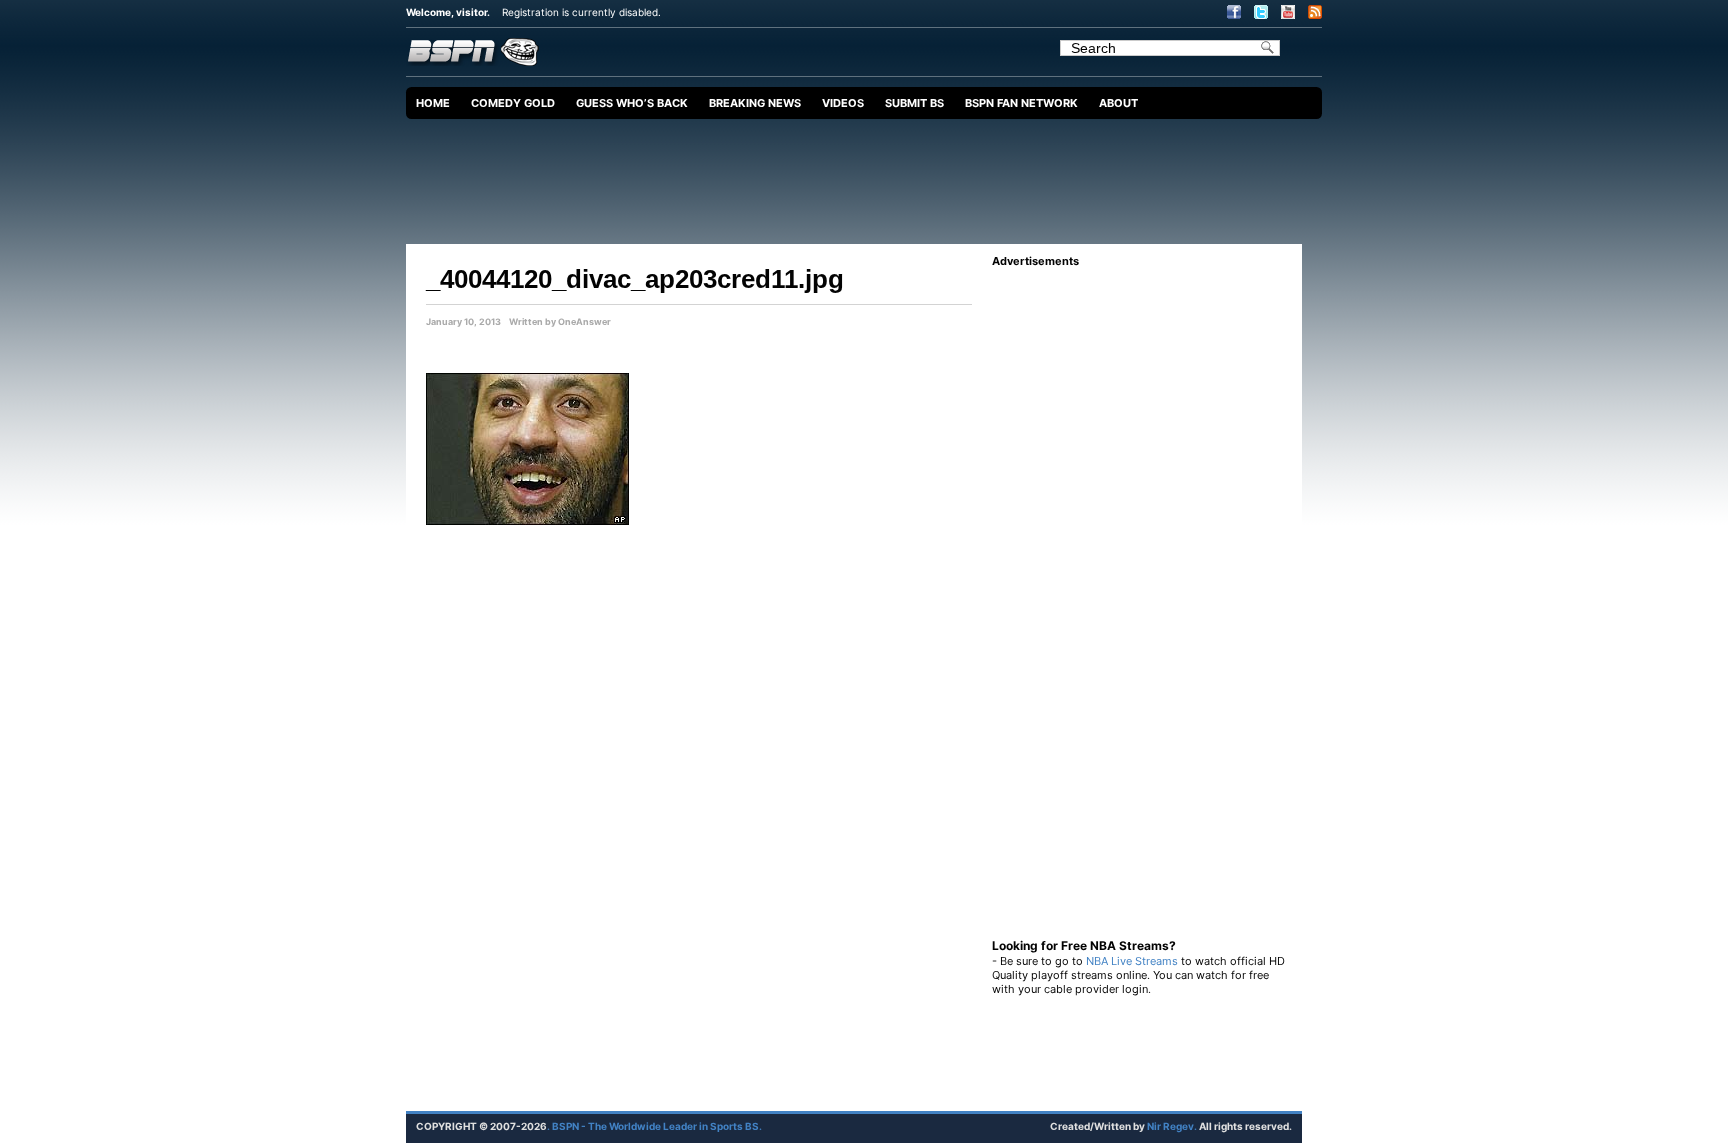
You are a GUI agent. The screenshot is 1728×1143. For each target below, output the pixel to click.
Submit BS (914, 103)
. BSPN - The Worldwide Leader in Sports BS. (654, 1126)
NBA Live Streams (1132, 961)
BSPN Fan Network (1021, 103)
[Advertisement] (869, 174)
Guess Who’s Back (632, 103)
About (1118, 103)
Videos (843, 103)
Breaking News (755, 103)
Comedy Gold (513, 103)
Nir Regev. (1173, 1126)
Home (433, 103)
